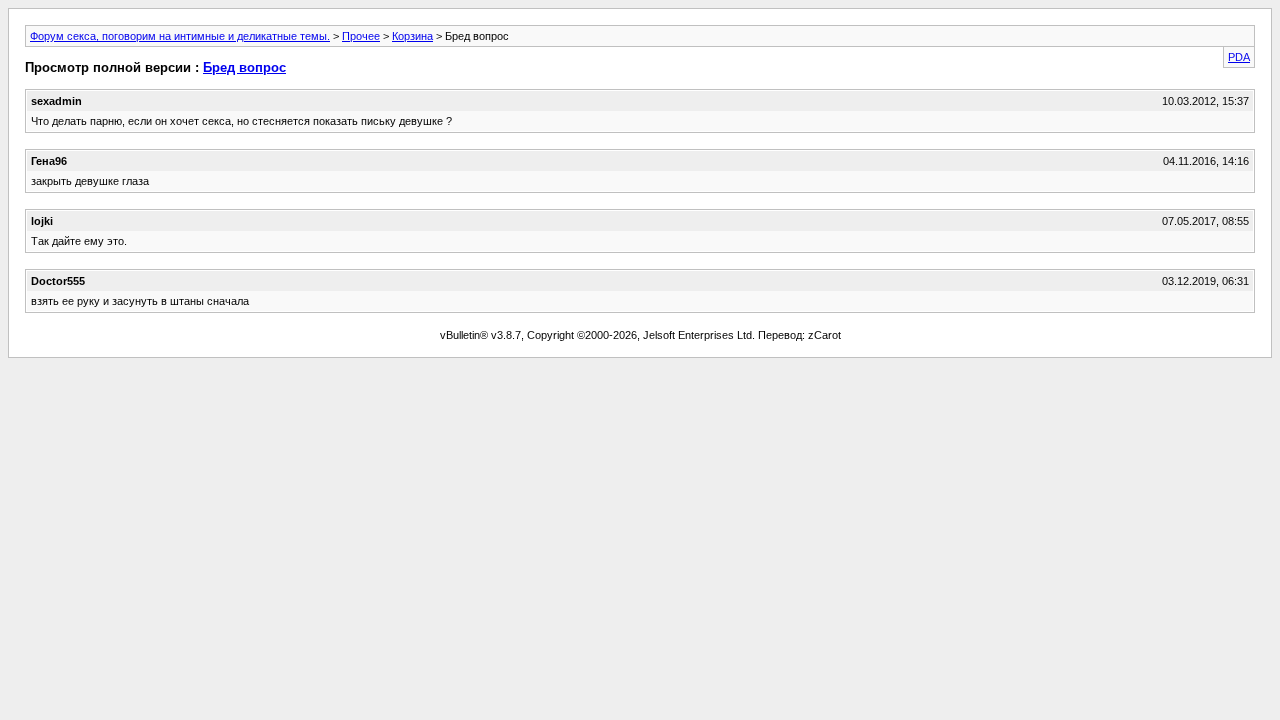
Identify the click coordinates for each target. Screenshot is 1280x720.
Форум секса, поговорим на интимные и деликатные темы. (180, 36)
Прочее (361, 36)
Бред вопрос (244, 67)
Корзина (412, 36)
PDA (1239, 57)
